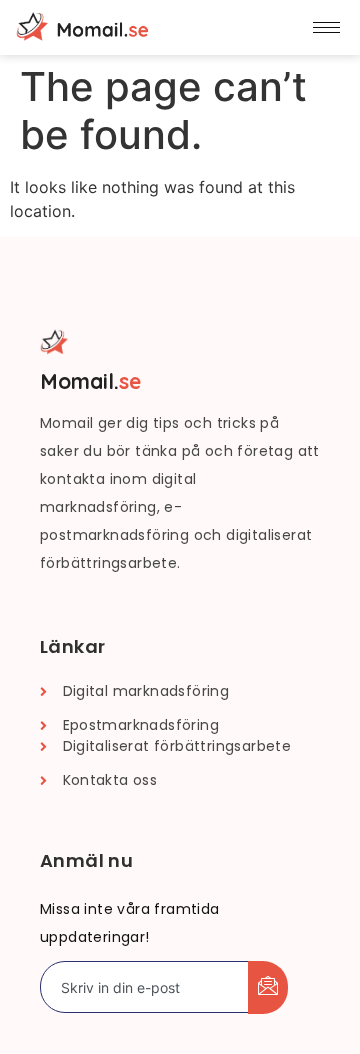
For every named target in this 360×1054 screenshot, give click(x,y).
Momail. (90, 381)
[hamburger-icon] (326, 27)
